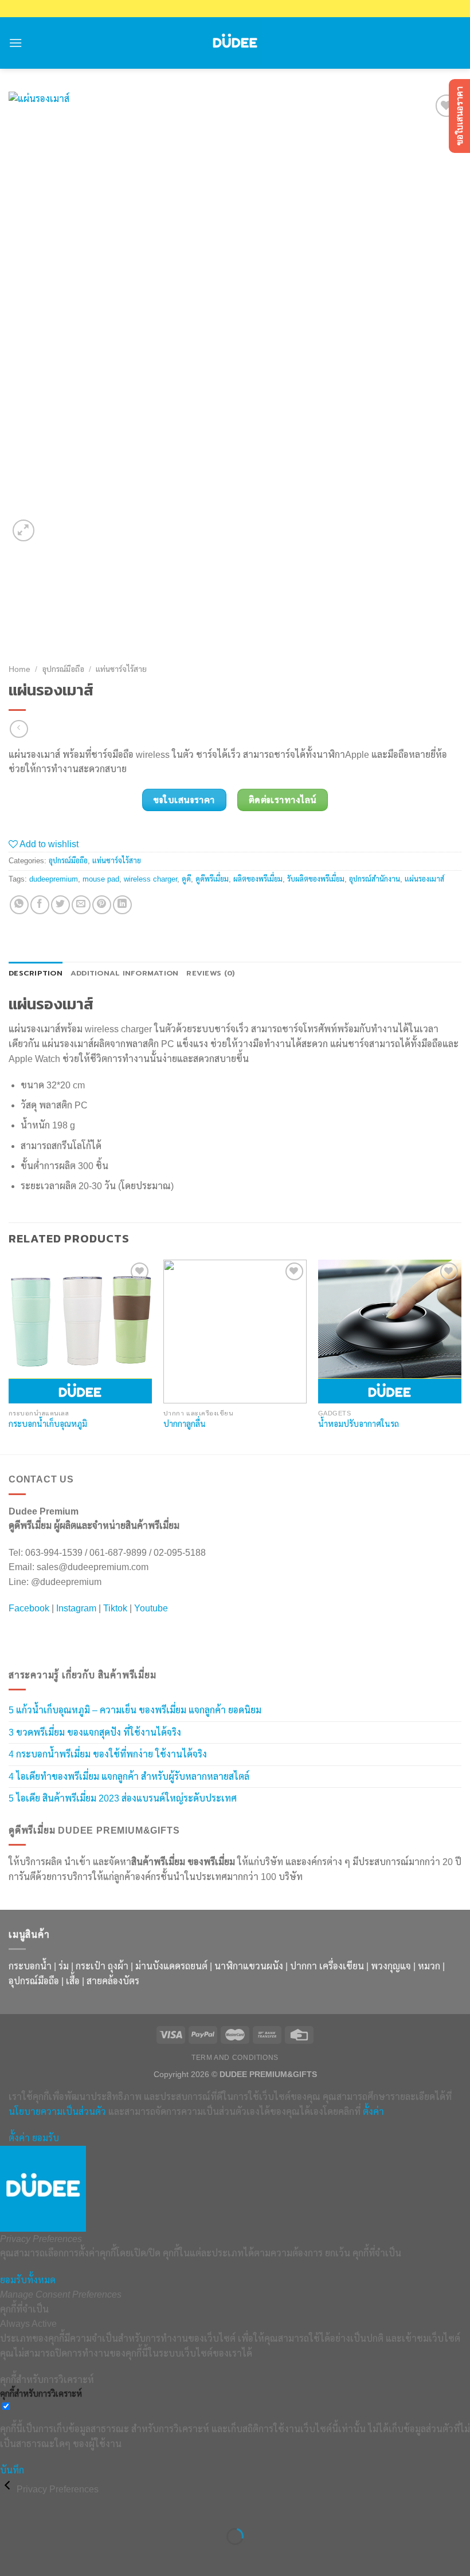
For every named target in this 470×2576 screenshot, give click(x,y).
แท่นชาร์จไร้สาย (121, 669)
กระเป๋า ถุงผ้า (102, 1966)
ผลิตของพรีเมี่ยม (258, 879)
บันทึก (12, 2470)
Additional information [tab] (125, 973)
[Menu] (15, 43)
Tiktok (115, 1608)
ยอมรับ (46, 2138)
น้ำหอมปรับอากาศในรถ (359, 1424)
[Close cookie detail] (8, 2489)
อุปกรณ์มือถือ (63, 669)
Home (19, 669)
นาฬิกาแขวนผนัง (249, 1966)
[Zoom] (24, 531)
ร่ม (64, 1966)
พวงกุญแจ (391, 1966)
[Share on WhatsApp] (19, 905)
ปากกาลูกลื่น (185, 1424)
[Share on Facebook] (40, 905)
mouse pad (101, 879)
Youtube (151, 1608)
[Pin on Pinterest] (102, 905)
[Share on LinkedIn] (122, 905)
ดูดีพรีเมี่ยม (212, 879)
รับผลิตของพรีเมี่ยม (316, 879)
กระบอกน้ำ (30, 1966)
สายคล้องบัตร (113, 1981)
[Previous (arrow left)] (11, 2556)
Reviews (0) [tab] (210, 973)
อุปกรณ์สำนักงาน (375, 879)
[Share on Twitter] (60, 905)
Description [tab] (36, 973)
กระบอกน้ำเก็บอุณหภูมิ (48, 1424)
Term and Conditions (235, 2058)
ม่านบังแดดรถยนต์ (171, 1966)
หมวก (429, 1966)
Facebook (29, 1608)
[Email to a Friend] (81, 905)
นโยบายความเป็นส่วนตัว (57, 2112)
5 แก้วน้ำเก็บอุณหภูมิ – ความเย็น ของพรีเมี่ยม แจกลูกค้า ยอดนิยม (135, 1710)
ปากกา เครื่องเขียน (327, 1966)
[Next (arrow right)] (45, 2556)
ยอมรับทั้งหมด (28, 2280)
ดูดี (186, 879)
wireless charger (150, 879)
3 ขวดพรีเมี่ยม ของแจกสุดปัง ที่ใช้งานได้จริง (95, 1733)
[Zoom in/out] (45, 2508)
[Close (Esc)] (11, 2508)
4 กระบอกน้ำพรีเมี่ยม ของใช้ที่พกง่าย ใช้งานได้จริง (108, 1754)
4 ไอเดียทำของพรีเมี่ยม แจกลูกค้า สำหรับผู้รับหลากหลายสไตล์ (129, 1777)
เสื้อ (73, 1981)
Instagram (76, 1608)
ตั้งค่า (373, 2112)
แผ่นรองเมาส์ (424, 879)
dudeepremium (54, 879)
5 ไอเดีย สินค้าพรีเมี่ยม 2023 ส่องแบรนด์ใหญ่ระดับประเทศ (123, 1798)
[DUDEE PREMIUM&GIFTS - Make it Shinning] (235, 43)
